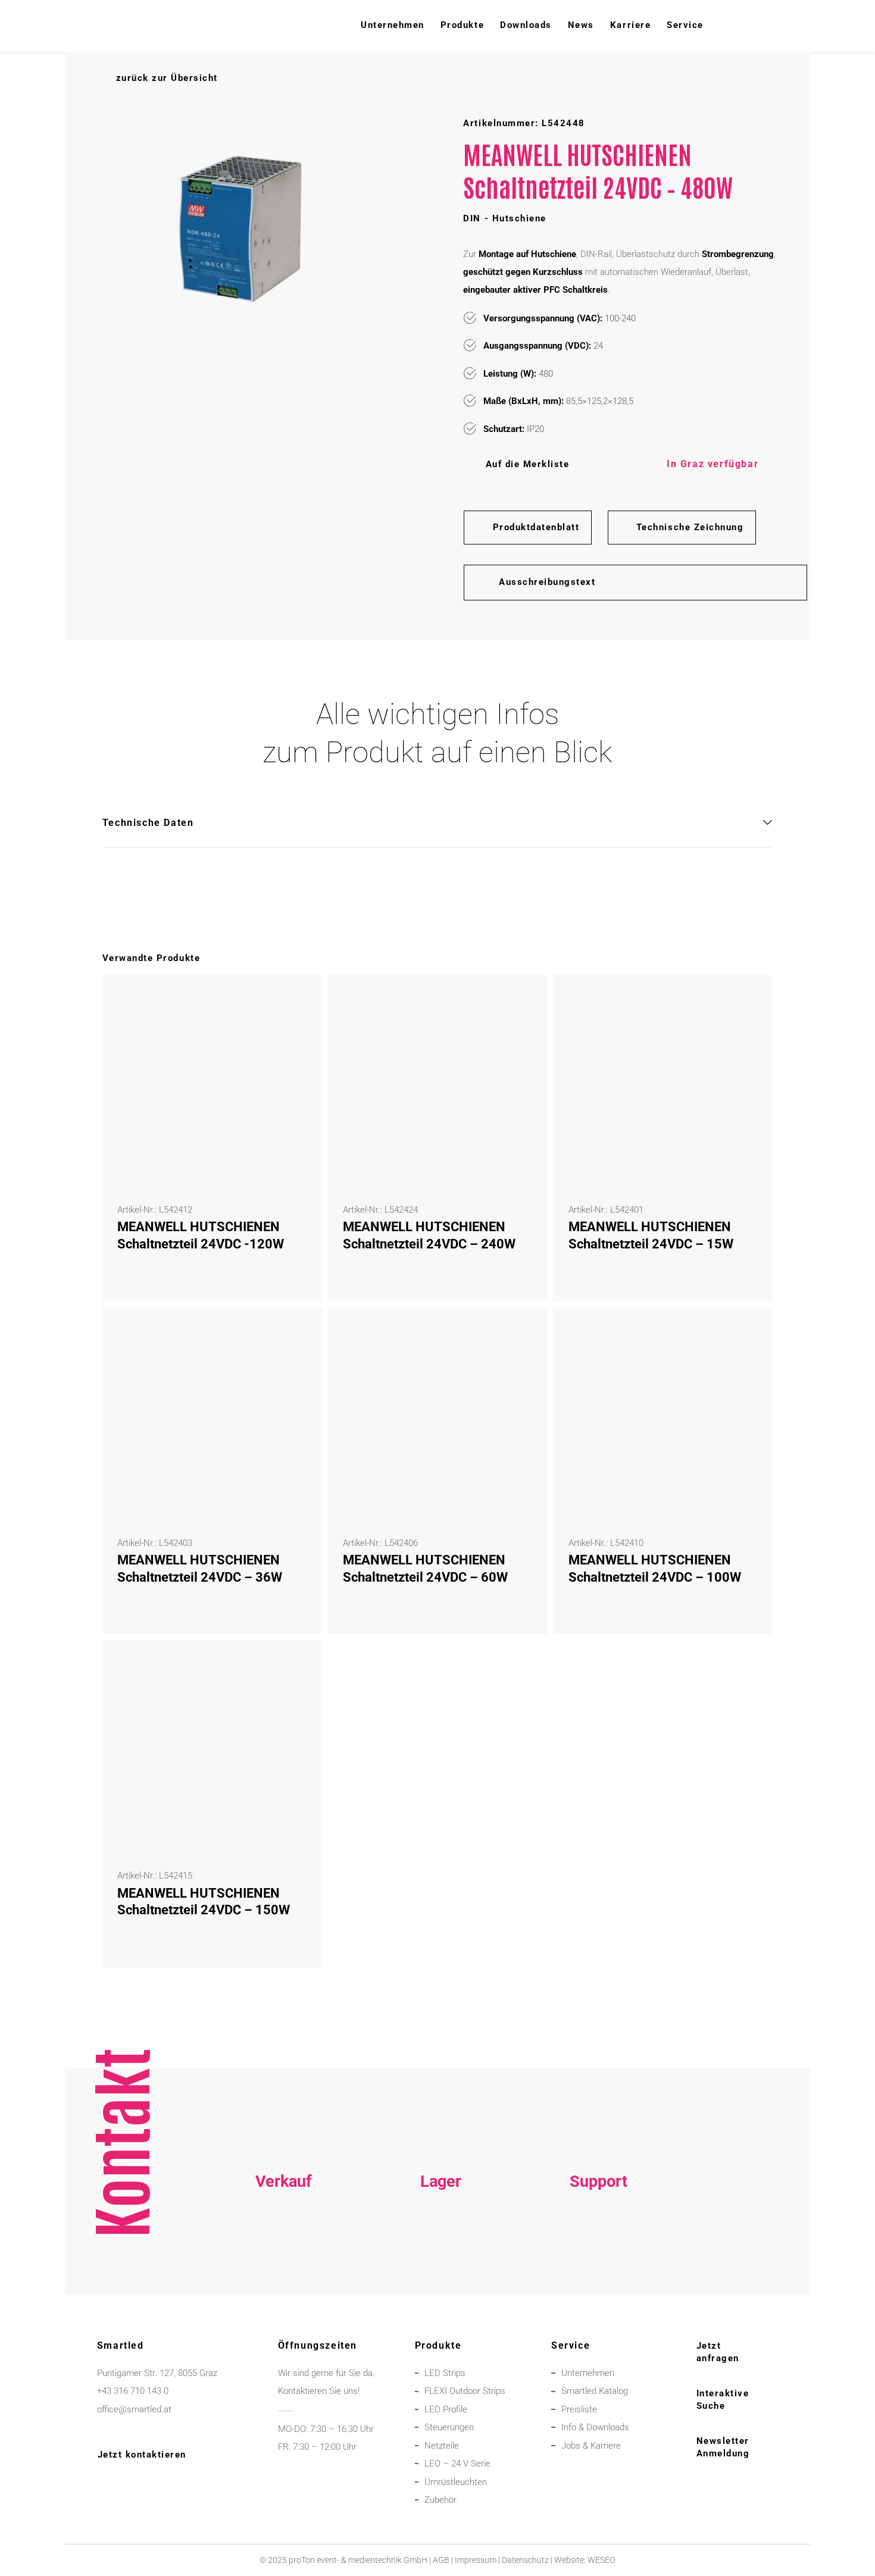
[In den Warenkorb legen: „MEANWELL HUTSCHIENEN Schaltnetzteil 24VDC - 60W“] (522, 1333)
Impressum (476, 2560)
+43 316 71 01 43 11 (441, 2248)
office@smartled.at (134, 2409)
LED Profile (446, 2409)
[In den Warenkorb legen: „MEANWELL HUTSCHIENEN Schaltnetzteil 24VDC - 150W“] (296, 1666)
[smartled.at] (111, 26)
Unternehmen (588, 2373)
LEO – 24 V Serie (457, 2464)
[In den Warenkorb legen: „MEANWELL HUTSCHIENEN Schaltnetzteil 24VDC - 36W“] (296, 1333)
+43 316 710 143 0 (598, 2248)
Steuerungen (449, 2427)
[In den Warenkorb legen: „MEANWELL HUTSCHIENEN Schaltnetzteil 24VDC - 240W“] (522, 1000)
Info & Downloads (595, 2427)
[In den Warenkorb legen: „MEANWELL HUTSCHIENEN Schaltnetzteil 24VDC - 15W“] (748, 1000)
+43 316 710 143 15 (283, 2248)
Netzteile (442, 2446)
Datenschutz (525, 2560)
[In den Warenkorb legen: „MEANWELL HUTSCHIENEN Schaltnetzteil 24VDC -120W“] (296, 1000)
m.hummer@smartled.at (599, 2284)
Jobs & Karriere (591, 2446)
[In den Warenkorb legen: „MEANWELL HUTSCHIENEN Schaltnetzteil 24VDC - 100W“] (748, 1333)
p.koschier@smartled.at (441, 2266)
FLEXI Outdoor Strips (465, 2391)
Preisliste (579, 2409)
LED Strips (445, 2373)
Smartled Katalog (595, 2391)
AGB (441, 2560)
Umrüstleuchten (456, 2482)
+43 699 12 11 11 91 (283, 2266)
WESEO (601, 2560)
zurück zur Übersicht (167, 78)
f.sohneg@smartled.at (283, 2284)
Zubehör (440, 2500)
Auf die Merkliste (527, 464)
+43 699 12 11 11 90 (598, 2266)
